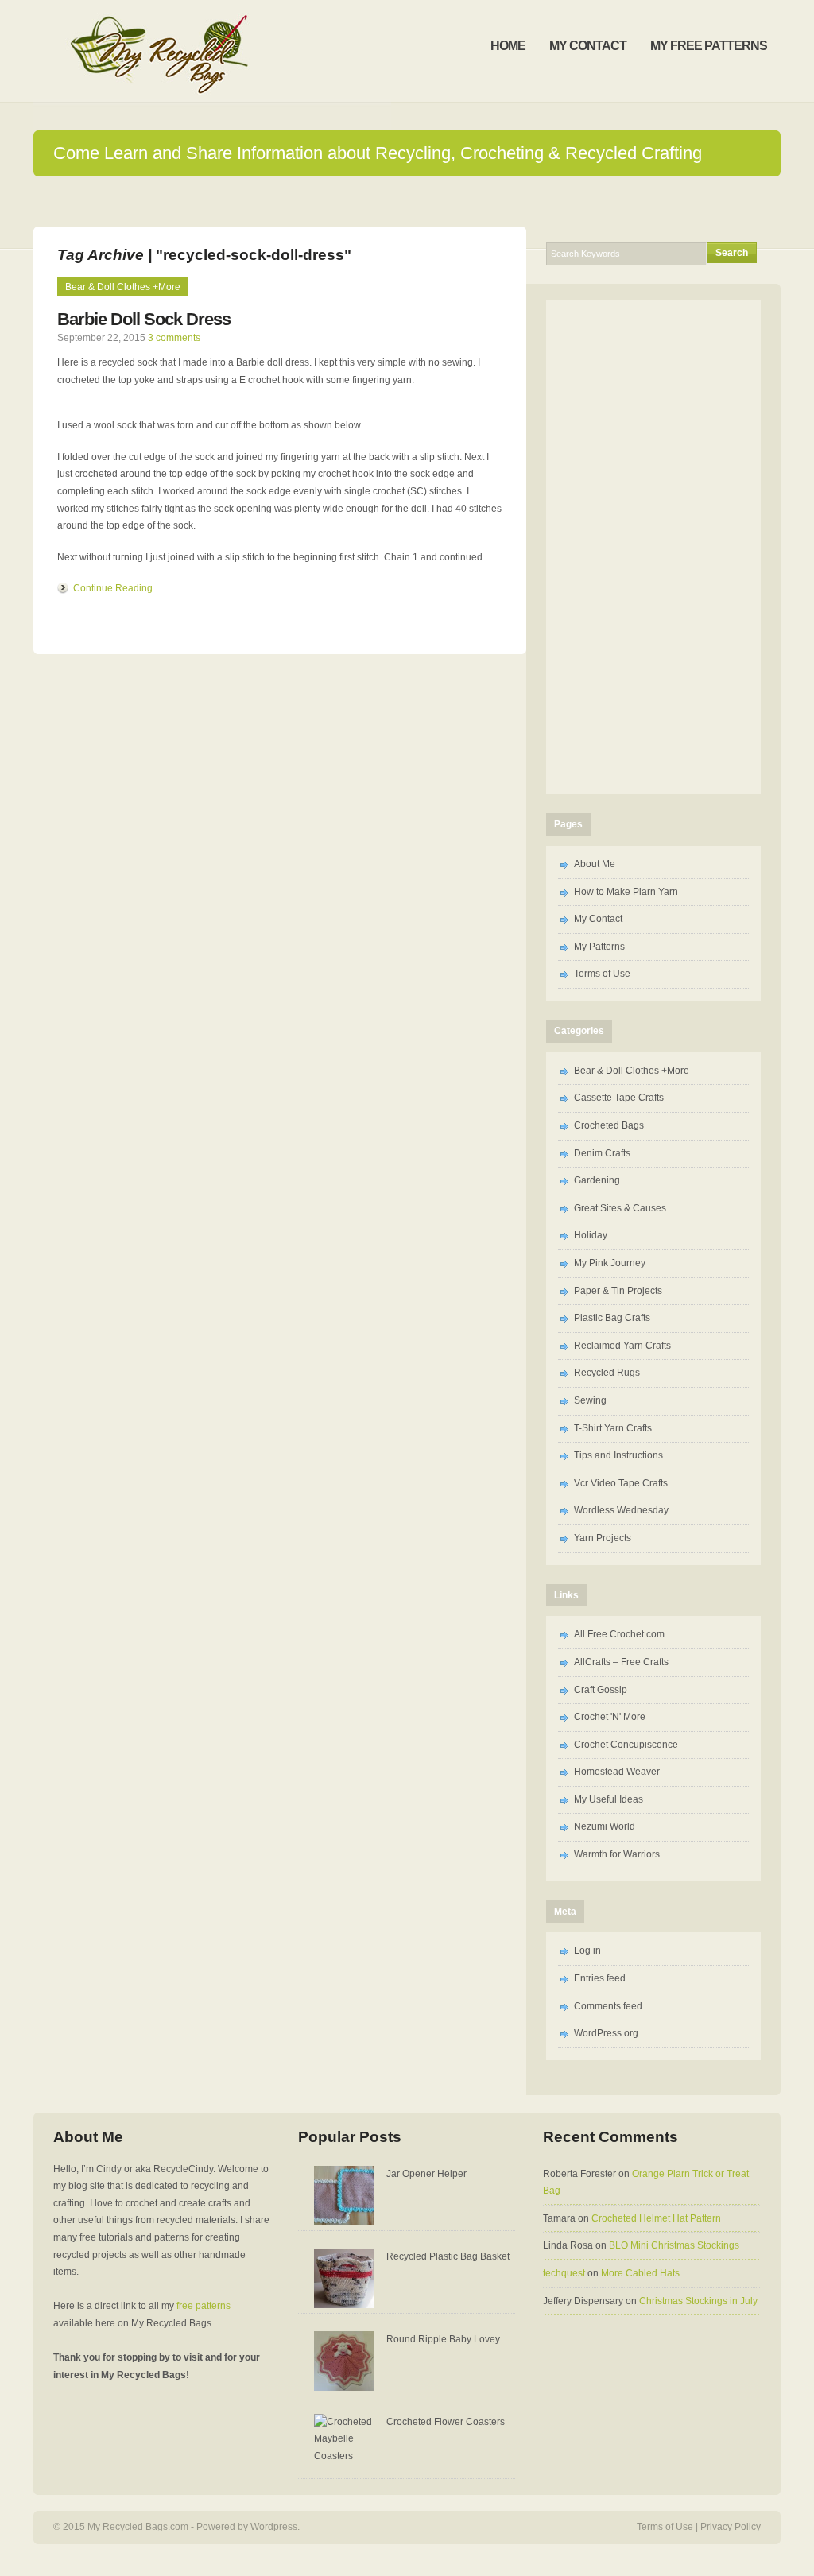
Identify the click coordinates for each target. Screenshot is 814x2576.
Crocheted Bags (609, 1125)
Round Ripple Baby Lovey (443, 2339)
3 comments (174, 338)
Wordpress (274, 2527)
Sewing (590, 1400)
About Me (595, 864)
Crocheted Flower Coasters (446, 2422)
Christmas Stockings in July (698, 2301)
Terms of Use (602, 974)
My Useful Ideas (609, 1799)
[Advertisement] (653, 544)
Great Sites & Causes (620, 1208)
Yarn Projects (603, 1538)
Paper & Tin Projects (618, 1291)
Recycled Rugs (607, 1373)
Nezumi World (605, 1826)
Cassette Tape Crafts (619, 1098)
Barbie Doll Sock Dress (144, 319)
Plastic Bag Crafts (612, 1318)
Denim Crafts (602, 1153)
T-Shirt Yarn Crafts (613, 1428)
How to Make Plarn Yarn (626, 892)
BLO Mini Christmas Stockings (674, 2245)
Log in (587, 1950)
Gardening (597, 1180)
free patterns (203, 2306)
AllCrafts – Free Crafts (621, 1662)
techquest (564, 2273)
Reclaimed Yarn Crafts (622, 1346)
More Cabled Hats (640, 2273)
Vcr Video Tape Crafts (621, 1483)
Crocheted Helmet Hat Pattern (656, 2218)
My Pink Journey (610, 1263)
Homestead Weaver (617, 1772)
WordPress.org (606, 2033)
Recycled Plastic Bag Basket (448, 2256)
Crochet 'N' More (610, 1717)
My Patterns (599, 947)
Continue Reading (113, 588)
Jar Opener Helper (426, 2174)
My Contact (598, 919)
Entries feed (600, 1978)
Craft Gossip (601, 1690)
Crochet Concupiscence (626, 1745)
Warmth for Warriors (617, 1854)
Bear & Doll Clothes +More (123, 287)
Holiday (591, 1235)
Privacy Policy (731, 2527)
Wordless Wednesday (621, 1510)
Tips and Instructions (618, 1455)
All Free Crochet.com (619, 1634)
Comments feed (608, 2006)
